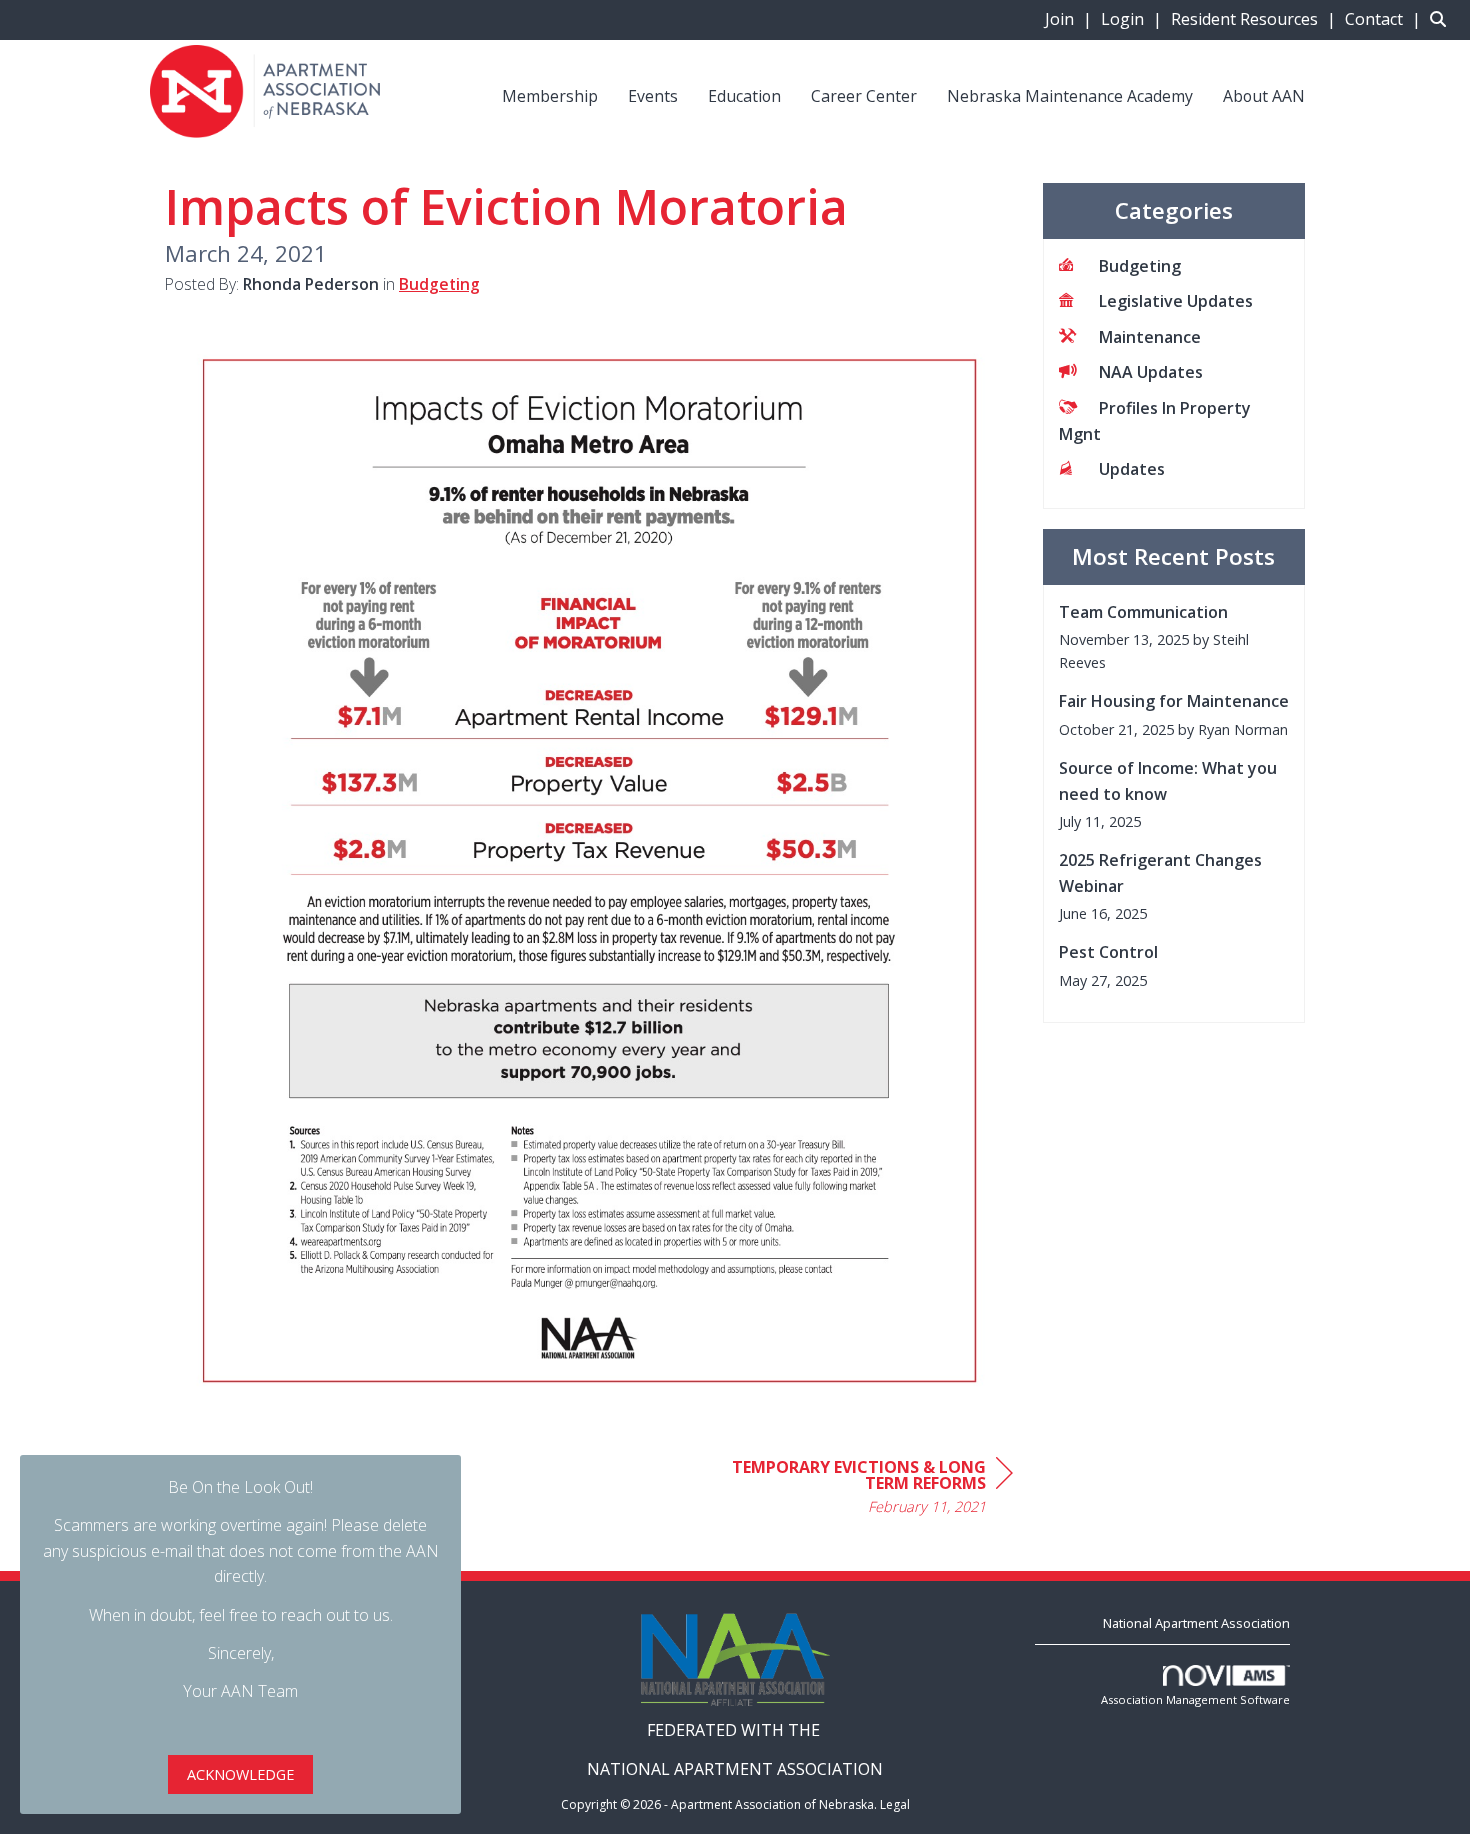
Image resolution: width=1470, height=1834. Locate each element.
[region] (863, 1489)
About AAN (1264, 96)
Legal (895, 1804)
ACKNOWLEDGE (240, 1774)
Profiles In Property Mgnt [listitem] (1155, 421)
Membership (550, 96)
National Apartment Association (1196, 1623)
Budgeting (439, 284)
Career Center (864, 96)
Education (744, 96)
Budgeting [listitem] (1140, 266)
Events (653, 96)
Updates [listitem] (1132, 469)
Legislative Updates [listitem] (1176, 301)
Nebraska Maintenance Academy (1070, 96)
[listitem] (1071, 19)
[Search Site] (1442, 19)
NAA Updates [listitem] (1151, 372)
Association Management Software (1195, 1699)
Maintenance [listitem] (1150, 337)
